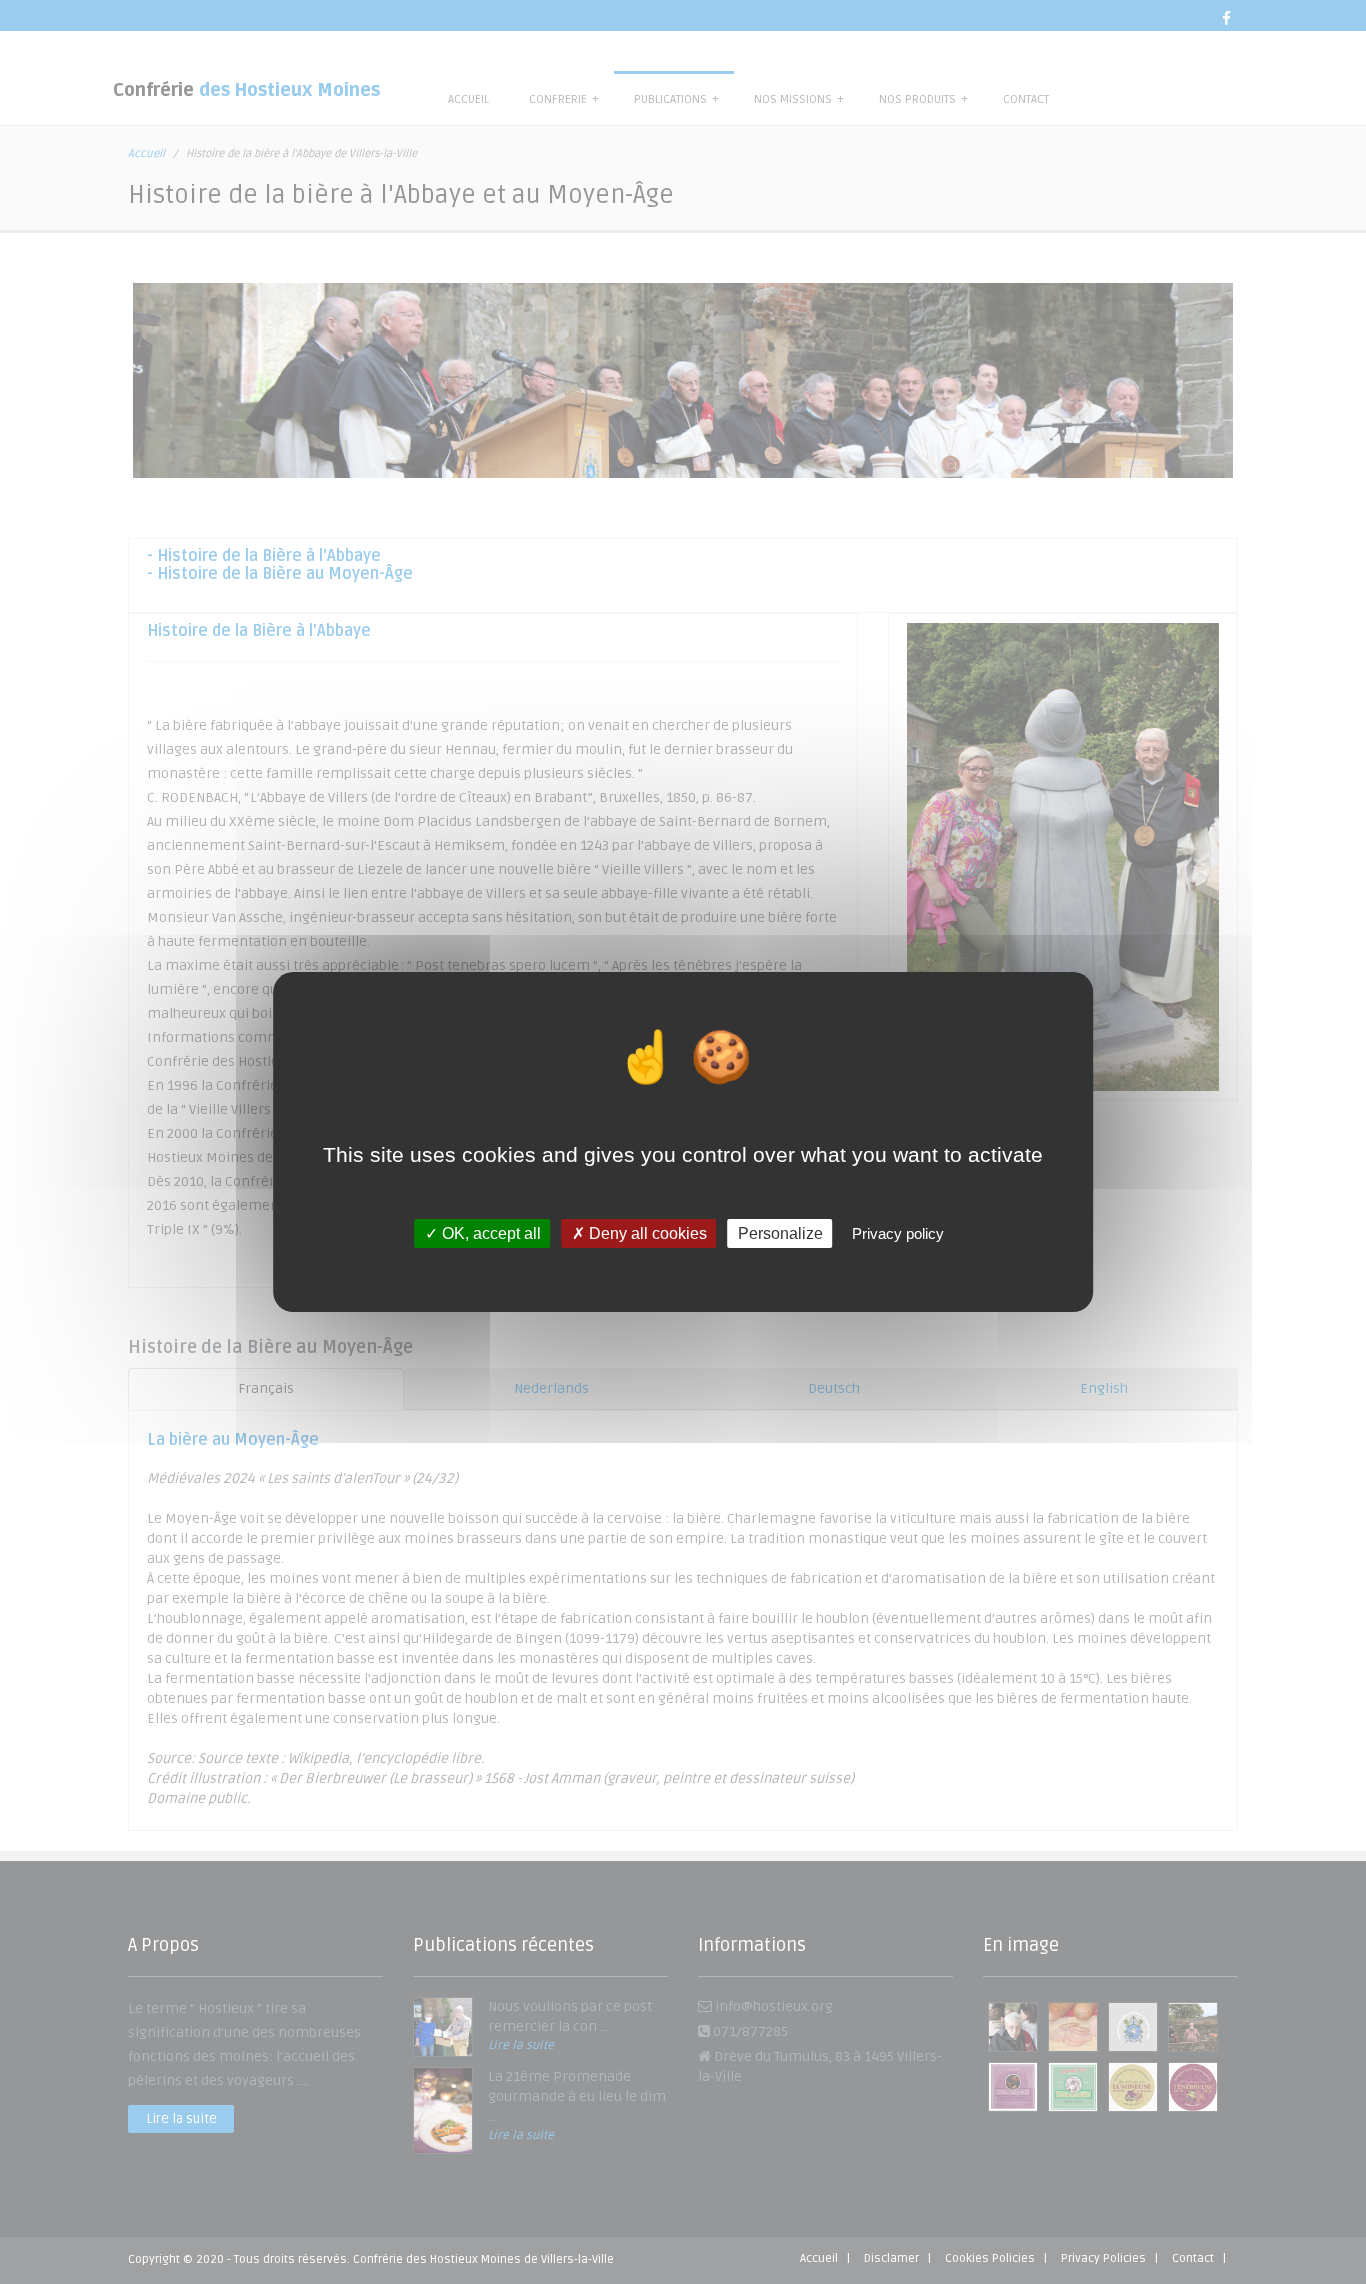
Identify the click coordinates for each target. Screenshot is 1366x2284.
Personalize (780, 1233)
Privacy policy (898, 1233)
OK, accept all (489, 1233)
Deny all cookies (646, 1233)
